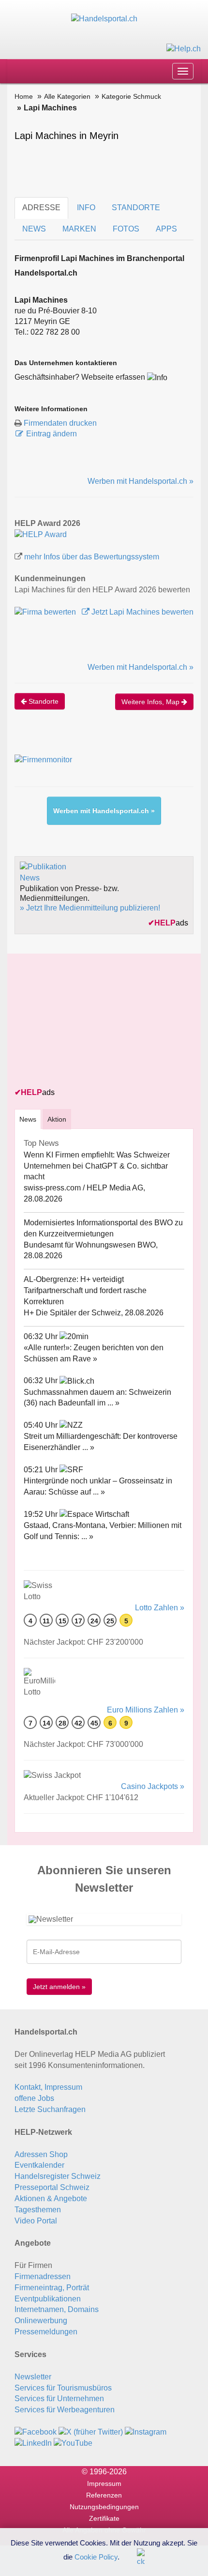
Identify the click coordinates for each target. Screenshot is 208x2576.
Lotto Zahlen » (160, 1608)
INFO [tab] (86, 208)
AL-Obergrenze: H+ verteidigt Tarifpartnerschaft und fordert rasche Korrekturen (85, 1290)
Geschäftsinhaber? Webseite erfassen (80, 377)
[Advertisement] (87, 1021)
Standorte (43, 701)
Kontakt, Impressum (48, 2087)
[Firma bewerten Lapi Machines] (46, 612)
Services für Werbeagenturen (65, 2410)
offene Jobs (34, 2098)
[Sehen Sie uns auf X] (91, 2432)
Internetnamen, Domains (57, 2309)
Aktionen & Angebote (51, 2198)
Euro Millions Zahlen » (146, 1710)
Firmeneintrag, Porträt (52, 2288)
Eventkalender (39, 2165)
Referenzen (104, 2495)
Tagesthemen (38, 2210)
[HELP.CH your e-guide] (184, 48)
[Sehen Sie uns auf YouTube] (73, 2443)
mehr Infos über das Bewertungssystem (92, 557)
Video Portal (36, 2221)
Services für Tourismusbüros (63, 2388)
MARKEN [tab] (79, 229)
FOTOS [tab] (126, 229)
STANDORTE (136, 208)
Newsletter (33, 2377)
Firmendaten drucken (60, 423)
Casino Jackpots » (153, 1786)
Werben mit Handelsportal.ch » (141, 481)
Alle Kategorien (67, 96)
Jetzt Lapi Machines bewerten (141, 612)
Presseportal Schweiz (52, 2187)
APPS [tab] (166, 229)
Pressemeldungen (46, 2332)
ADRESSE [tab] (41, 208)
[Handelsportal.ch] (104, 19)
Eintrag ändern (52, 434)
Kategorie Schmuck (131, 96)
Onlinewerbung (41, 2321)
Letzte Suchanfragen (50, 2109)
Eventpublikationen (48, 2299)
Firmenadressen (43, 2276)
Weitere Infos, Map (151, 702)
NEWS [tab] (34, 229)
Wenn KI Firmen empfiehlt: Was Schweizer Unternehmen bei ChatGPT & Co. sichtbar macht (97, 1166)
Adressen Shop (41, 2154)
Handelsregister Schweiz (58, 2176)
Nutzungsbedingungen (104, 2507)
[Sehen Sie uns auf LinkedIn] (33, 2443)
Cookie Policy (96, 2556)
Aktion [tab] (57, 1119)
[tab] (28, 1119)
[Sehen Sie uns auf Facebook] (36, 2432)
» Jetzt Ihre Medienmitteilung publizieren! (90, 908)
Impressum (104, 2483)
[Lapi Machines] (41, 534)
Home (24, 96)
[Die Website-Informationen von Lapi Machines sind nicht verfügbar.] (157, 377)
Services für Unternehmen (59, 2399)
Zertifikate (104, 2518)
